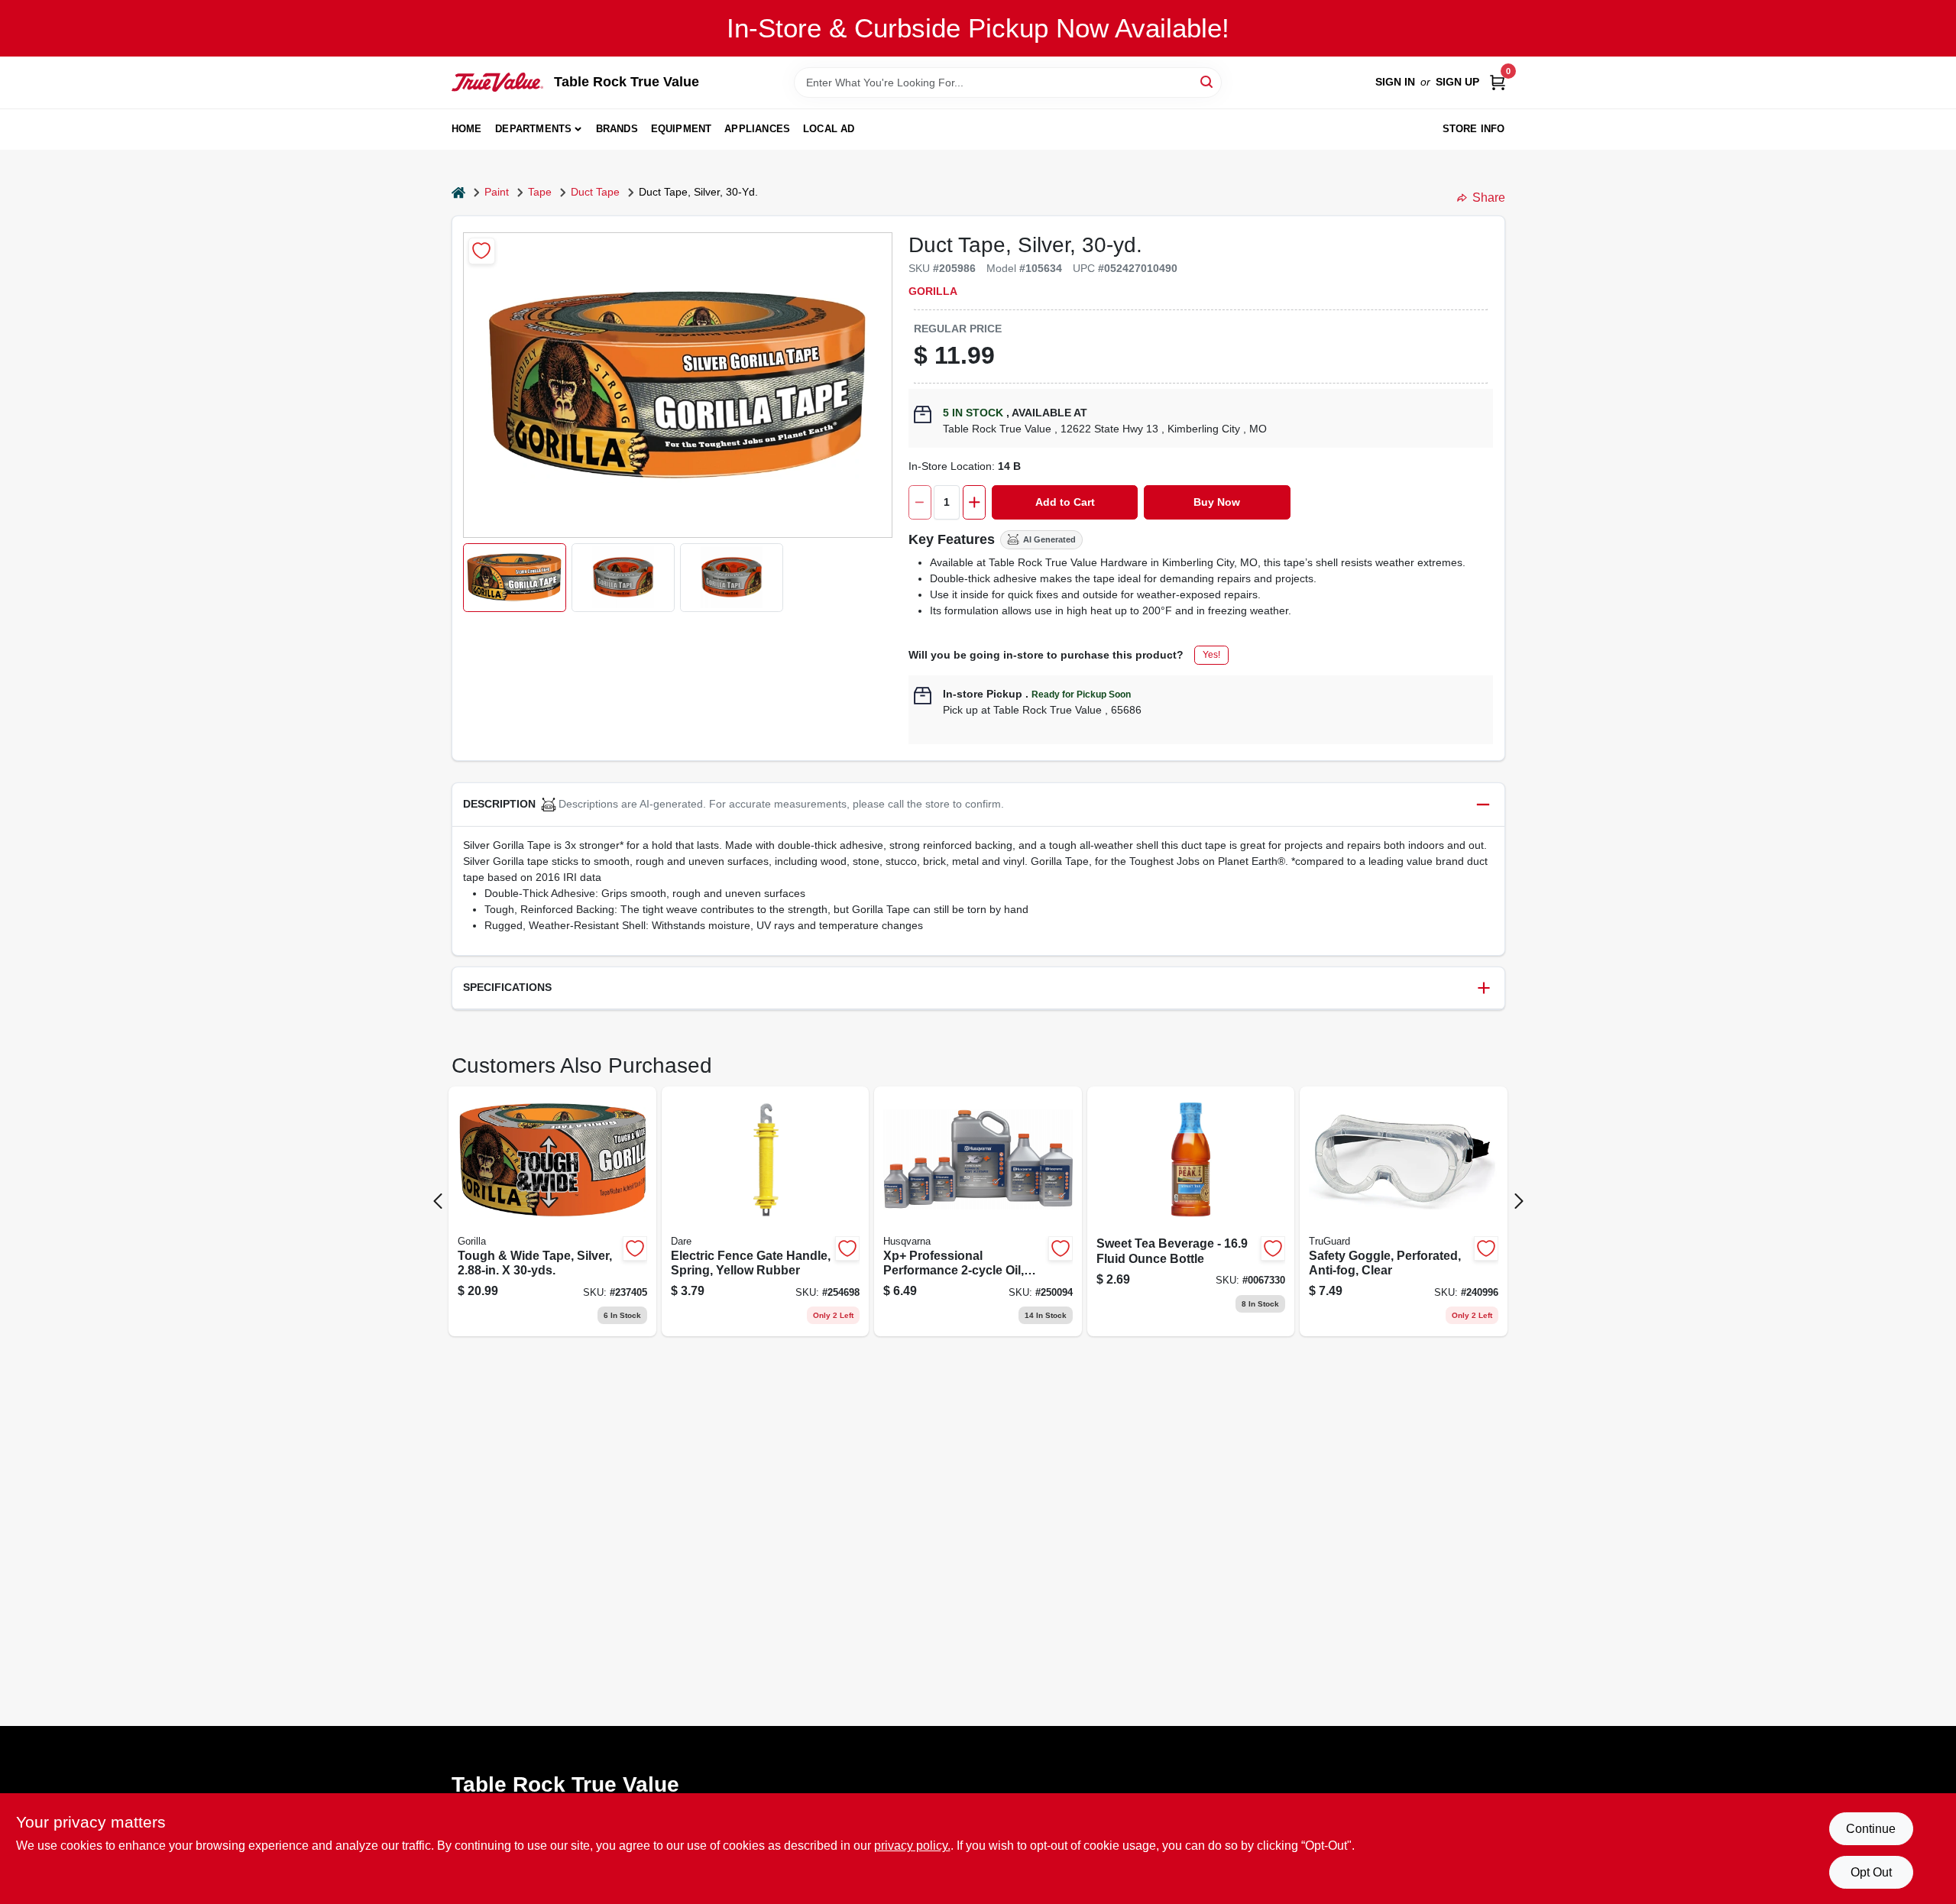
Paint (497, 192)
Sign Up (1457, 82)
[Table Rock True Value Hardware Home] (497, 82)
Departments (533, 129)
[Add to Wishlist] (482, 251)
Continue (1871, 1829)
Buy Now (1217, 502)
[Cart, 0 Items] (1498, 82)
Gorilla (933, 291)
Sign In (1395, 82)
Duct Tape (595, 192)
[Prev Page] (438, 1201)
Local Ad (829, 129)
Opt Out (1871, 1872)
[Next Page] (1519, 1201)
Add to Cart (1065, 502)
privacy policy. (912, 1846)
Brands (617, 129)
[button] (515, 578)
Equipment (682, 129)
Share (1489, 198)
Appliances (757, 129)
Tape (540, 192)
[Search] (1208, 81)
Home (467, 129)
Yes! (1211, 655)
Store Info (1474, 129)
